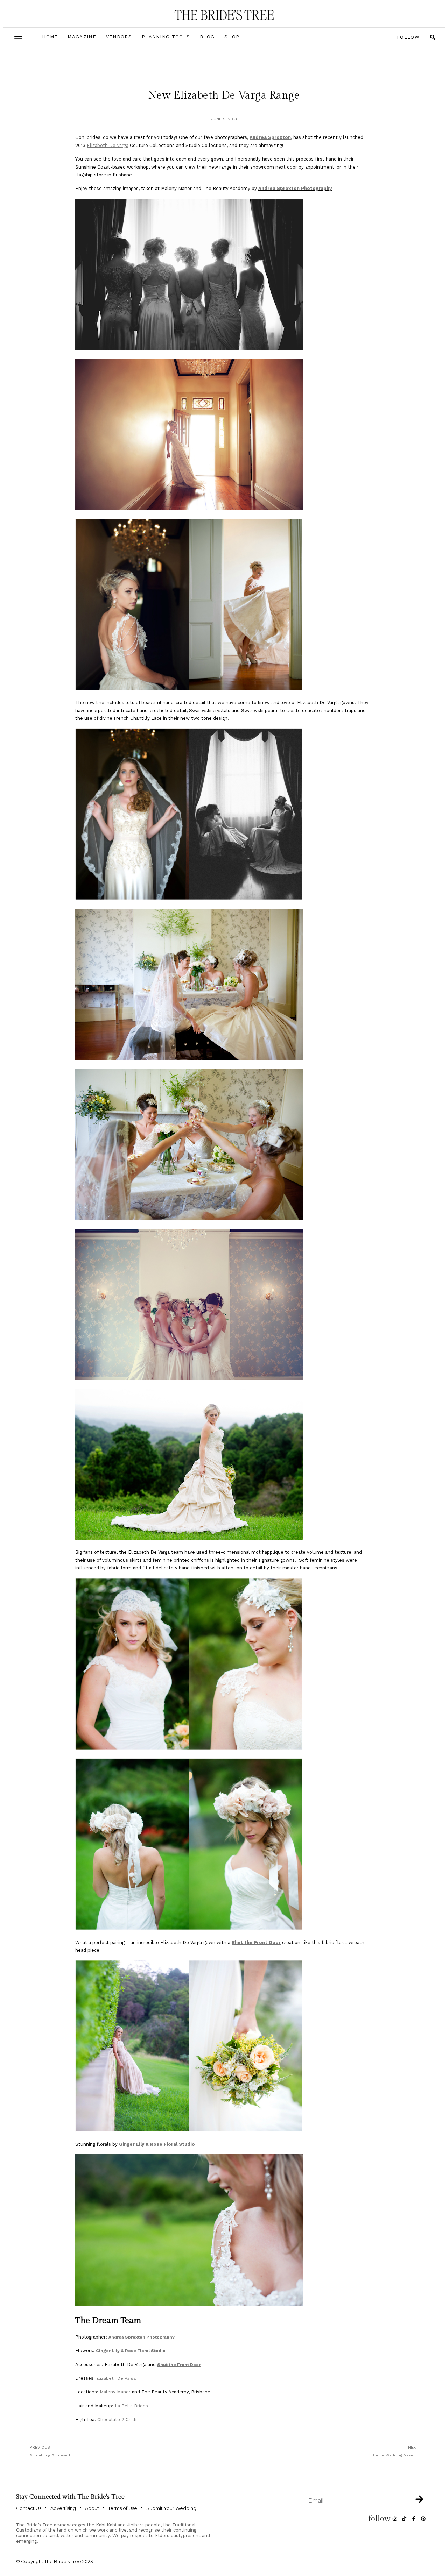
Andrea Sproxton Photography (295, 188)
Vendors (119, 37)
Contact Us (29, 2508)
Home (50, 37)
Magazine (82, 37)
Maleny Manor (115, 2392)
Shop (232, 37)
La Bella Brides (131, 2406)
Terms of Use (123, 2508)
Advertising (63, 2508)
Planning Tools (166, 37)
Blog (207, 37)
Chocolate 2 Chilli (117, 2419)
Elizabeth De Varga (108, 145)
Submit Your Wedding (171, 2508)
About (92, 2508)
